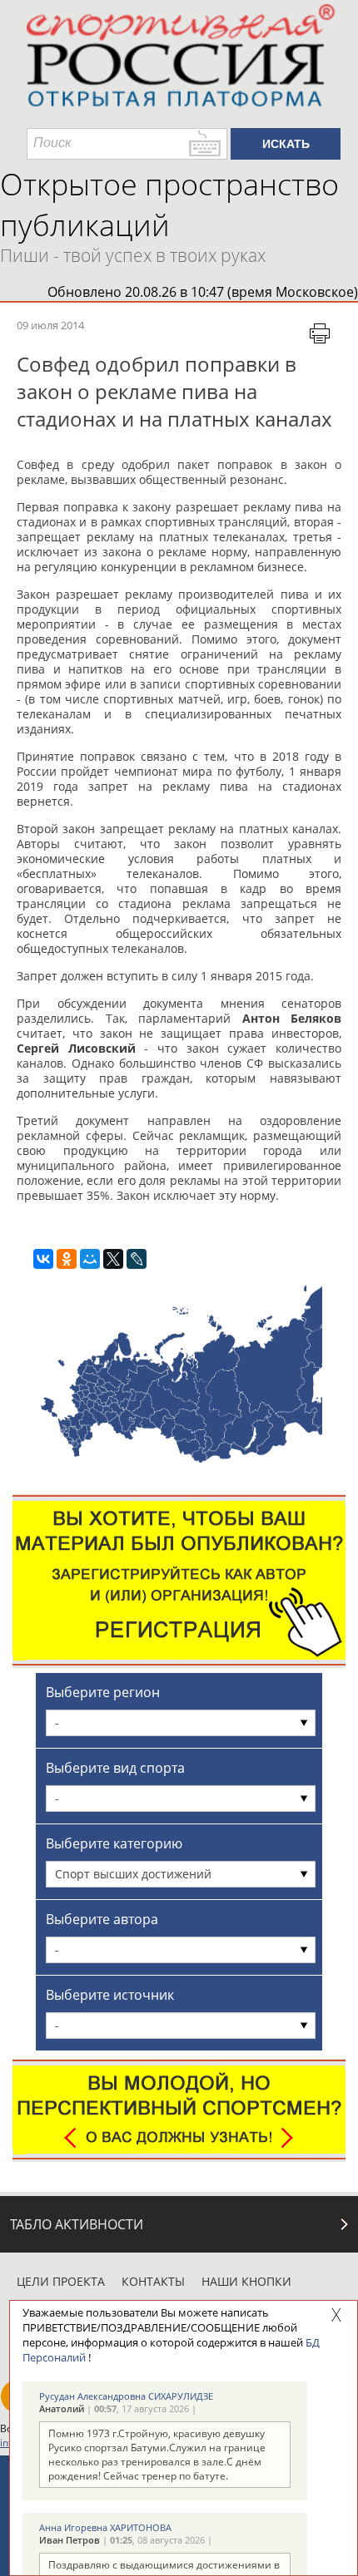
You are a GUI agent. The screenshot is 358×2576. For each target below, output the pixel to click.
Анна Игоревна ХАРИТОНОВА (105, 2527)
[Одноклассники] (67, 1259)
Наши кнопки (246, 2281)
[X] (113, 1259)
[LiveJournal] (137, 1259)
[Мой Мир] (90, 1259)
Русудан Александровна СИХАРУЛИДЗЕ (126, 2396)
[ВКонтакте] (43, 1259)
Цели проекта (61, 2281)
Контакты (153, 2281)
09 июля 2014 (50, 325)
